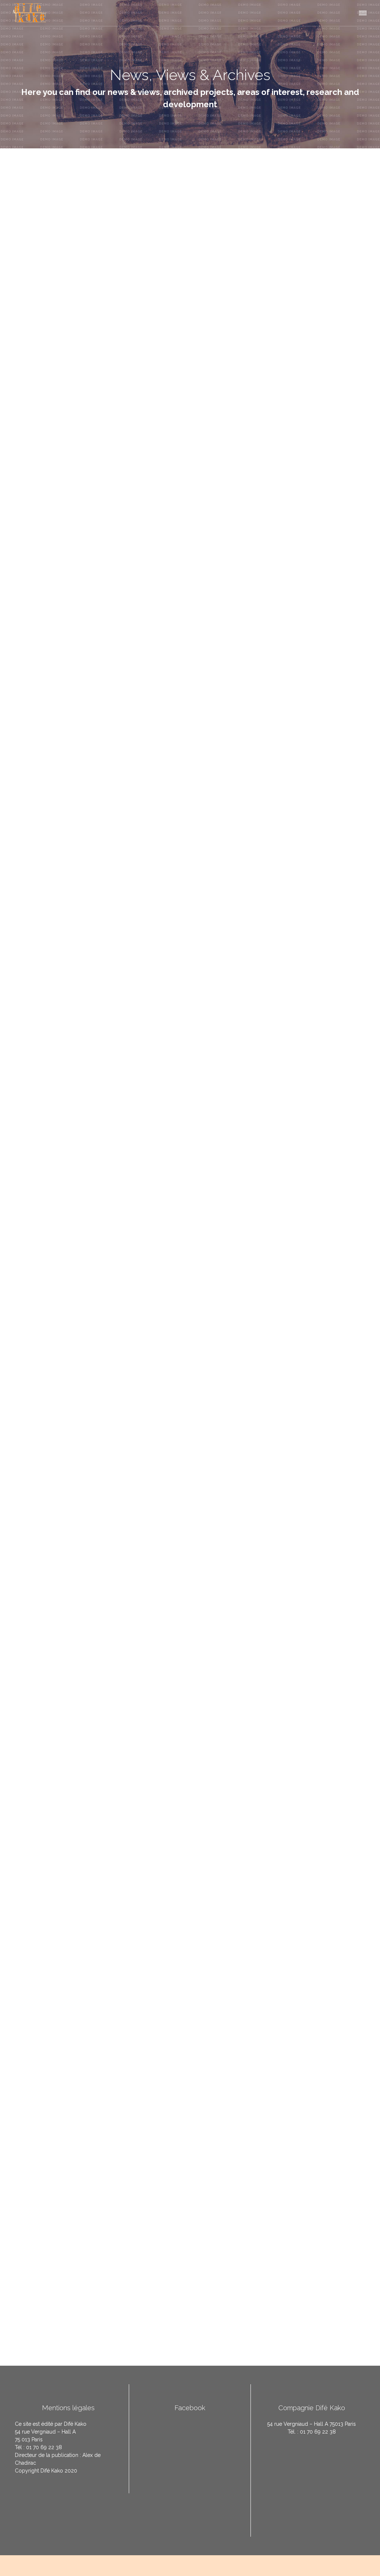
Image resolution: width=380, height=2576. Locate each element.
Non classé (56, 265)
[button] (362, 12)
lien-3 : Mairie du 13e (262, 1545)
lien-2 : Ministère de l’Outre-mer (197, 1545)
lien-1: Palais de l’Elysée (128, 1545)
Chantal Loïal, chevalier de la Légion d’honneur (140, 1492)
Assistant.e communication (85, 282)
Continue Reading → (343, 1427)
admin (29, 265)
